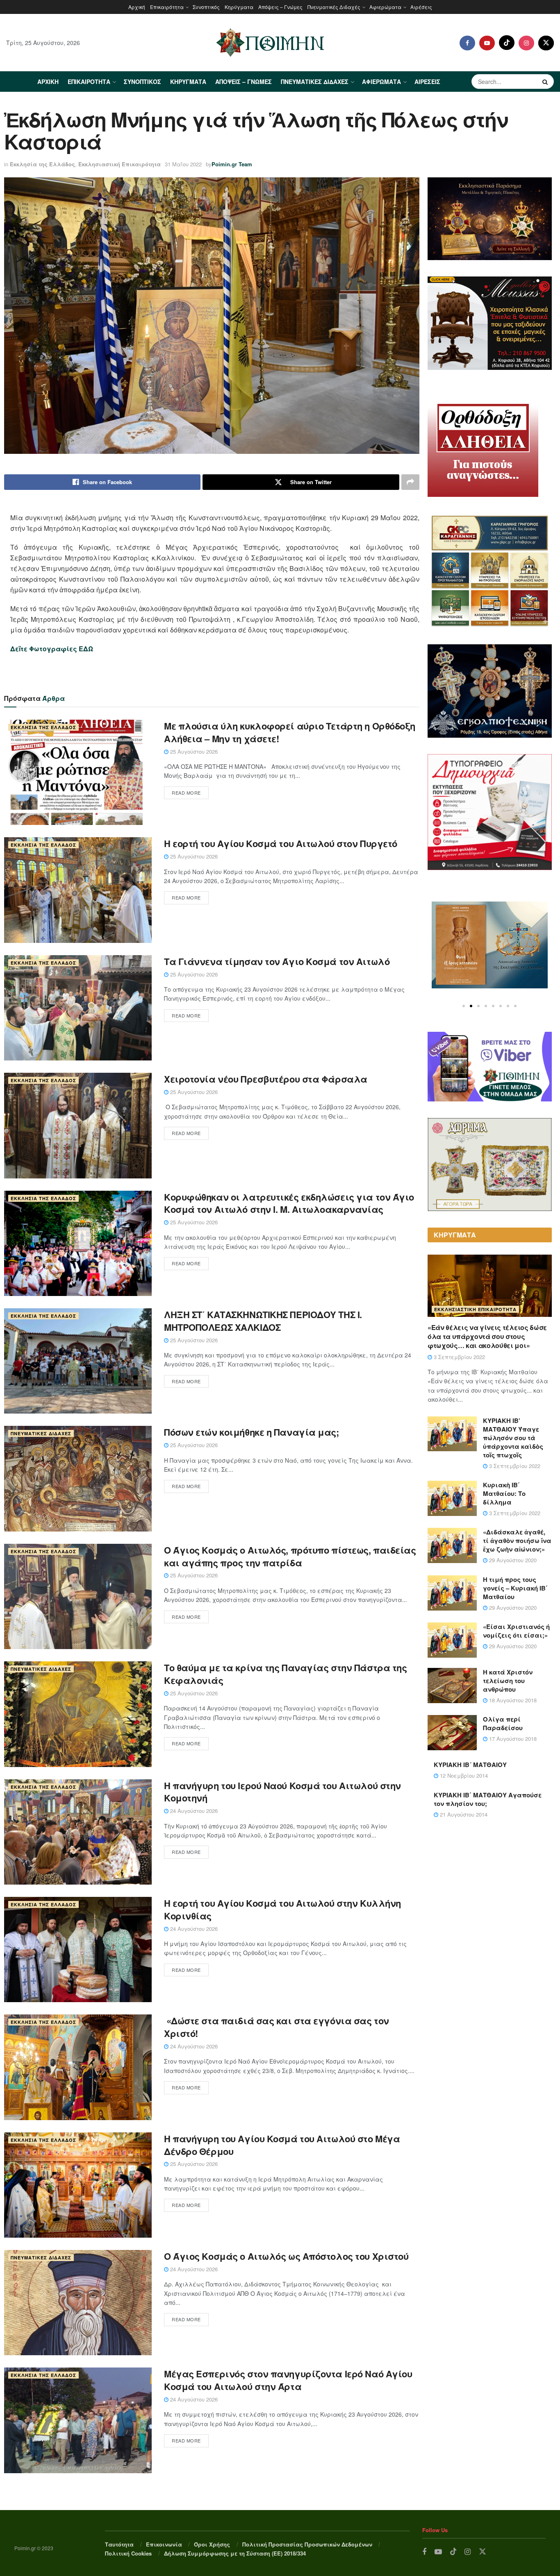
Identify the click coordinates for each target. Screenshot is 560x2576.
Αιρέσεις (421, 7)
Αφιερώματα (385, 7)
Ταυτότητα (119, 2544)
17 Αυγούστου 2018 (512, 1739)
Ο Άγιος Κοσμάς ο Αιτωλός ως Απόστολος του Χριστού (286, 2256)
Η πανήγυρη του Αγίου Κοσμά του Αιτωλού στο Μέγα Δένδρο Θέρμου (282, 2145)
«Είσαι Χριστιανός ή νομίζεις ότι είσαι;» (516, 1631)
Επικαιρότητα (167, 7)
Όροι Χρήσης (212, 2544)
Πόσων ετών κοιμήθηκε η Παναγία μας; (252, 1432)
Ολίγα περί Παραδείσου (503, 1723)
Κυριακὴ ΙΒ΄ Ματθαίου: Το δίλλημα (504, 1493)
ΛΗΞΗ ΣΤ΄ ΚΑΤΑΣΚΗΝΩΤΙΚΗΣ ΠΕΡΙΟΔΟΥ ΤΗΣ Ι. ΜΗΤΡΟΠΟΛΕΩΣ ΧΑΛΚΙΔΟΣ (263, 1321)
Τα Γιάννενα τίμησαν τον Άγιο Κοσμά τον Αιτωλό (277, 961)
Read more (186, 793)
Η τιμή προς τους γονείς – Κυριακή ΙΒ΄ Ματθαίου (515, 1588)
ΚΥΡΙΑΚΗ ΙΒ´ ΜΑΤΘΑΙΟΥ (470, 1765)
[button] (464, 1006)
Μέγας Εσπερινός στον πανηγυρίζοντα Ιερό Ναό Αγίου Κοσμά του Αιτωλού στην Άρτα (288, 2380)
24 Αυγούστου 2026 (193, 1811)
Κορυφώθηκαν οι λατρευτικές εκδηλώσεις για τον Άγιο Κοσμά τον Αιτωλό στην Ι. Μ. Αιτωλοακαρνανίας (289, 1203)
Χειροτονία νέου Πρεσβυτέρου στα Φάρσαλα (266, 1079)
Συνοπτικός (206, 7)
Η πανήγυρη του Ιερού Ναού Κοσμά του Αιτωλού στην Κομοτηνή (282, 1792)
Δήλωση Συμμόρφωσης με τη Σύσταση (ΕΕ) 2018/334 (235, 2553)
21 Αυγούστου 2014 (463, 1814)
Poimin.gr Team (232, 164)
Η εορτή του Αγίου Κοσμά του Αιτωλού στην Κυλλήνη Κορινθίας (282, 1909)
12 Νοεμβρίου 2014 (463, 1775)
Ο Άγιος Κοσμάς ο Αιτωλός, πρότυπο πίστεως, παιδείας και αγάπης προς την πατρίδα (290, 1556)
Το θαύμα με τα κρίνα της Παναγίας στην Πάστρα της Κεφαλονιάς (285, 1674)
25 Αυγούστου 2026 (193, 751)
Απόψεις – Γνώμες (280, 7)
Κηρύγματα (239, 7)
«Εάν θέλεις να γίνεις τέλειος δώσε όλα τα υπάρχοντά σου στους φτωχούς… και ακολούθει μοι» (487, 1337)
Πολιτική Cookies (128, 2553)
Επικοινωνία (164, 2544)
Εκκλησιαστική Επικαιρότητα (120, 164)
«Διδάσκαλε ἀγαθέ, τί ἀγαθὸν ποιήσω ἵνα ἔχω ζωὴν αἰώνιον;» (517, 1541)
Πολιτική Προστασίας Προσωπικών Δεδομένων (307, 2544)
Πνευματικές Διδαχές (334, 7)
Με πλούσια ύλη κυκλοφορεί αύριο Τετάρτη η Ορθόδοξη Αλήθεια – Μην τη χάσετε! (290, 732)
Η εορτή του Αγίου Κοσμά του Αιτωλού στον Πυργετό (281, 843)
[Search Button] (546, 82)
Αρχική (137, 7)
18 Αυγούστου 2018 (512, 1700)
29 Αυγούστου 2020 (512, 1560)
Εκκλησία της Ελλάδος (42, 164)
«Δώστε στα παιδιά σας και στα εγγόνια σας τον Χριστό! (277, 2027)
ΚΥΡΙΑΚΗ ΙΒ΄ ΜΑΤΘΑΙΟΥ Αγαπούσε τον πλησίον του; (488, 1799)
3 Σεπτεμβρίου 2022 (459, 1357)
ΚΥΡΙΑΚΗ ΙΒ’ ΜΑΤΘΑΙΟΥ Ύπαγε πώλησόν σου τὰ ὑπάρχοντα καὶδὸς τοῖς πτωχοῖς (513, 1438)
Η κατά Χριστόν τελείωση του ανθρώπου (508, 1681)
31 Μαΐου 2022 (183, 164)
